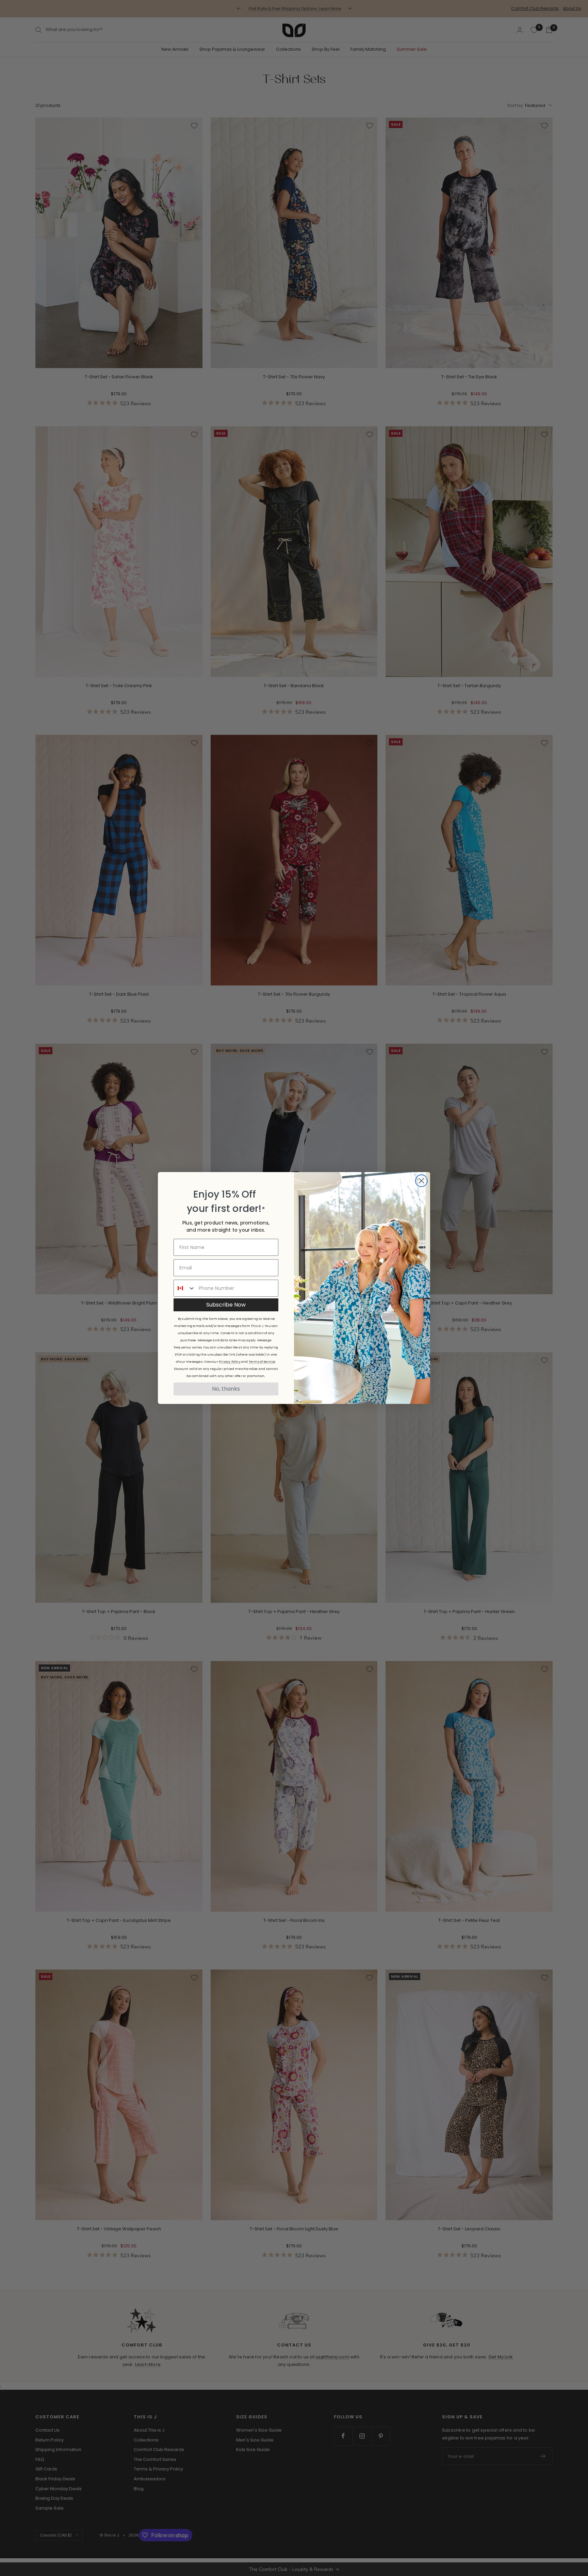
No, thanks (226, 1389)
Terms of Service (262, 1362)
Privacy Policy (230, 1362)
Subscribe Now (226, 1305)
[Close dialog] (421, 1181)
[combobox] (185, 1288)
